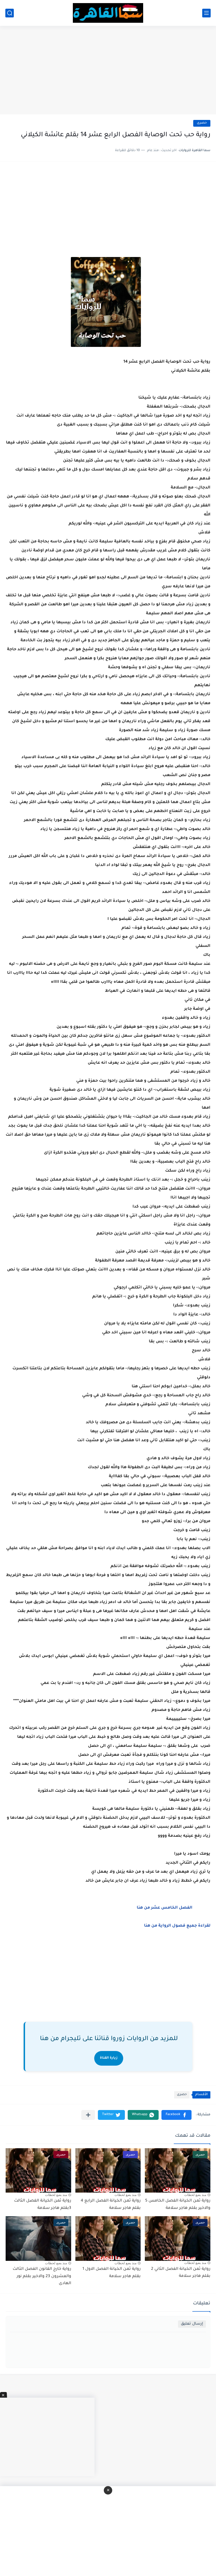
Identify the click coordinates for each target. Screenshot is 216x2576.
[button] (176, 2115)
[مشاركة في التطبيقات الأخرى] (88, 2115)
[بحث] (10, 13)
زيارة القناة (109, 2058)
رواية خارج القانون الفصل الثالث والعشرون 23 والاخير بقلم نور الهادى (42, 2276)
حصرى (202, 123)
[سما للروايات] (108, 13)
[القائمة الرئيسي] (206, 13)
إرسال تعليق (192, 2324)
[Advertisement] (108, 71)
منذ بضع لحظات (195, 2195)
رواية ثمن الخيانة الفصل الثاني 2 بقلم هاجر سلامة (181, 2273)
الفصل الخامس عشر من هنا (165, 1908)
